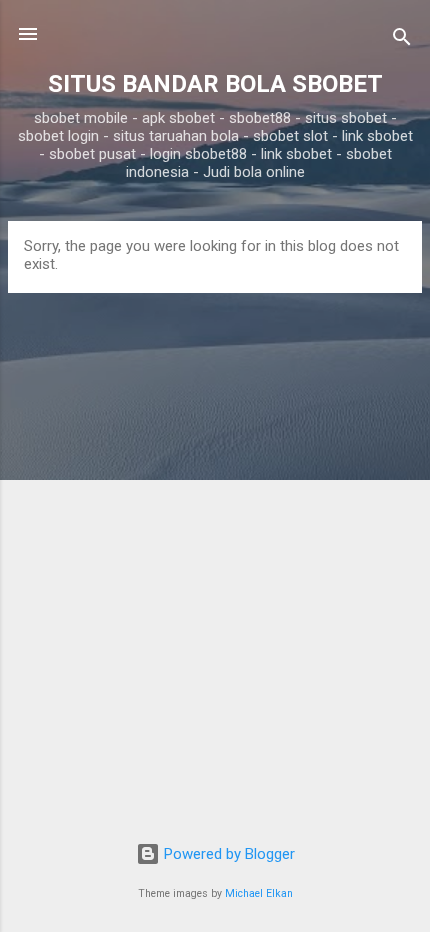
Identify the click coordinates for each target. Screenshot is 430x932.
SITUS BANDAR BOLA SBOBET (215, 84)
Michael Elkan (259, 893)
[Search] (402, 40)
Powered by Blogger (227, 854)
